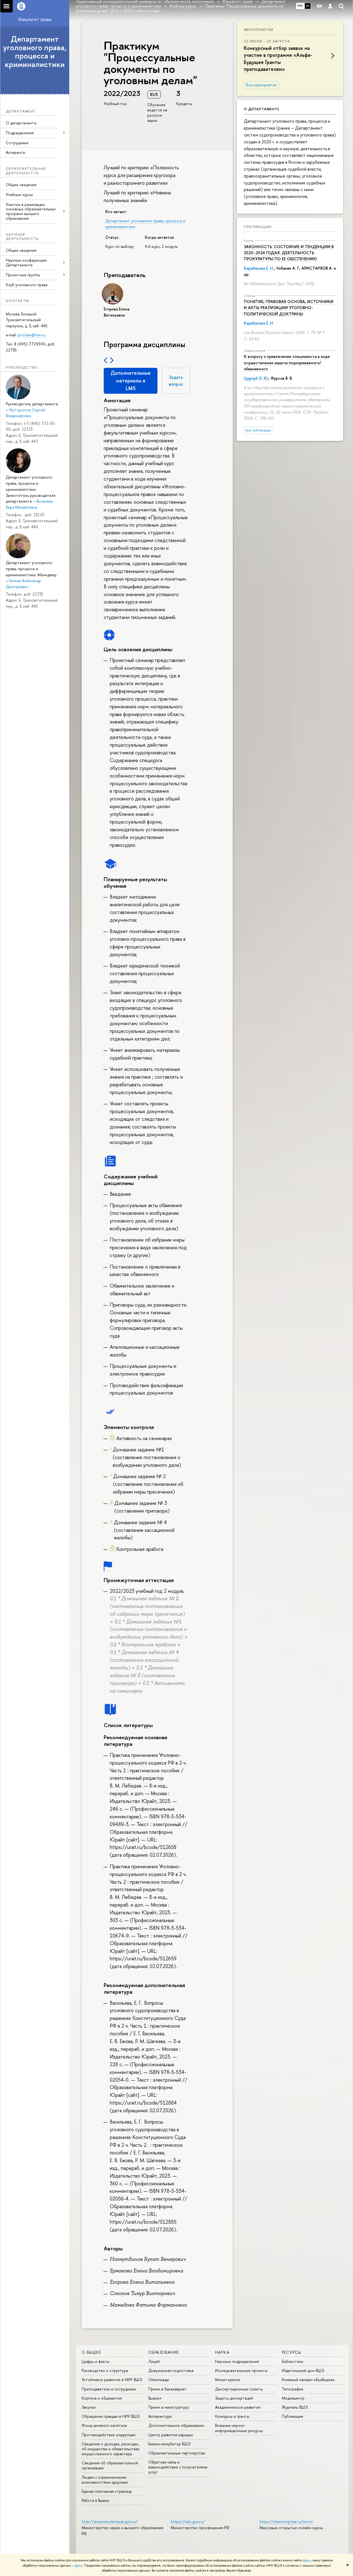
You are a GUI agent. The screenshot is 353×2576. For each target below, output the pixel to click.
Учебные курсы (19, 195)
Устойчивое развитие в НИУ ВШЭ (112, 2380)
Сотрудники (17, 143)
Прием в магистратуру (169, 2407)
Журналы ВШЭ (295, 2407)
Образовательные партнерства (177, 2453)
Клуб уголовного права (27, 285)
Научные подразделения (237, 2361)
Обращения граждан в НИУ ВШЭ (111, 2416)
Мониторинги (228, 2380)
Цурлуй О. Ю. (256, 378)
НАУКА (222, 2352)
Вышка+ (155, 2398)
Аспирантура (160, 2416)
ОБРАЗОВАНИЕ (164, 2352)
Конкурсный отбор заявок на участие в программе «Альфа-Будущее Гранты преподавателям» (278, 59)
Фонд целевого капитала (104, 2425)
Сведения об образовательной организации (110, 2465)
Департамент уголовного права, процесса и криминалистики (35, 52)
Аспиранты (16, 152)
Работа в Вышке (95, 2500)
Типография (292, 2389)
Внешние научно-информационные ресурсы (239, 2428)
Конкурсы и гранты (232, 2416)
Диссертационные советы (239, 2389)
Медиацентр (293, 2398)
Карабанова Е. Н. (259, 268)
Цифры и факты (96, 2361)
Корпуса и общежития (102, 2398)
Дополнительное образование (176, 2425)
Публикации (258, 227)
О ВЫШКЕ (91, 2352)
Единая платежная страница (107, 2491)
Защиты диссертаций (234, 2398)
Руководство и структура (105, 2370)
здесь (307, 2560)
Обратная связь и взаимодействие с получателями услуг (178, 2467)
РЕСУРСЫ (292, 2352)
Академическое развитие (238, 2407)
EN (308, 6)
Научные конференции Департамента (26, 262)
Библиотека (292, 2361)
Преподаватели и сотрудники (109, 2389)
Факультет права (35, 19)
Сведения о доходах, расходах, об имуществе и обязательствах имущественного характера (111, 2449)
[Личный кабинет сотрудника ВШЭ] (330, 6)
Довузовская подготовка (171, 2370)
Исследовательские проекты (241, 2370)
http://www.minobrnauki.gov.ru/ (109, 2522)
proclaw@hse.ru (32, 335)
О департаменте (21, 123)
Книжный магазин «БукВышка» (308, 2380)
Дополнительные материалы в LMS (131, 381)
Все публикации (258, 430)
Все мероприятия (261, 85)
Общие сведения (21, 185)
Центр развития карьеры (171, 2435)
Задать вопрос (176, 381)
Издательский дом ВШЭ (303, 2370)
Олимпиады (159, 2380)
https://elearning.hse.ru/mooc (286, 2522)
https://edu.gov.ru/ (188, 2522)
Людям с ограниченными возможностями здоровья (105, 2480)
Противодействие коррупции (109, 2435)
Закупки (89, 2407)
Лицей (154, 2361)
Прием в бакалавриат (168, 2389)
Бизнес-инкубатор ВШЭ (169, 2444)
